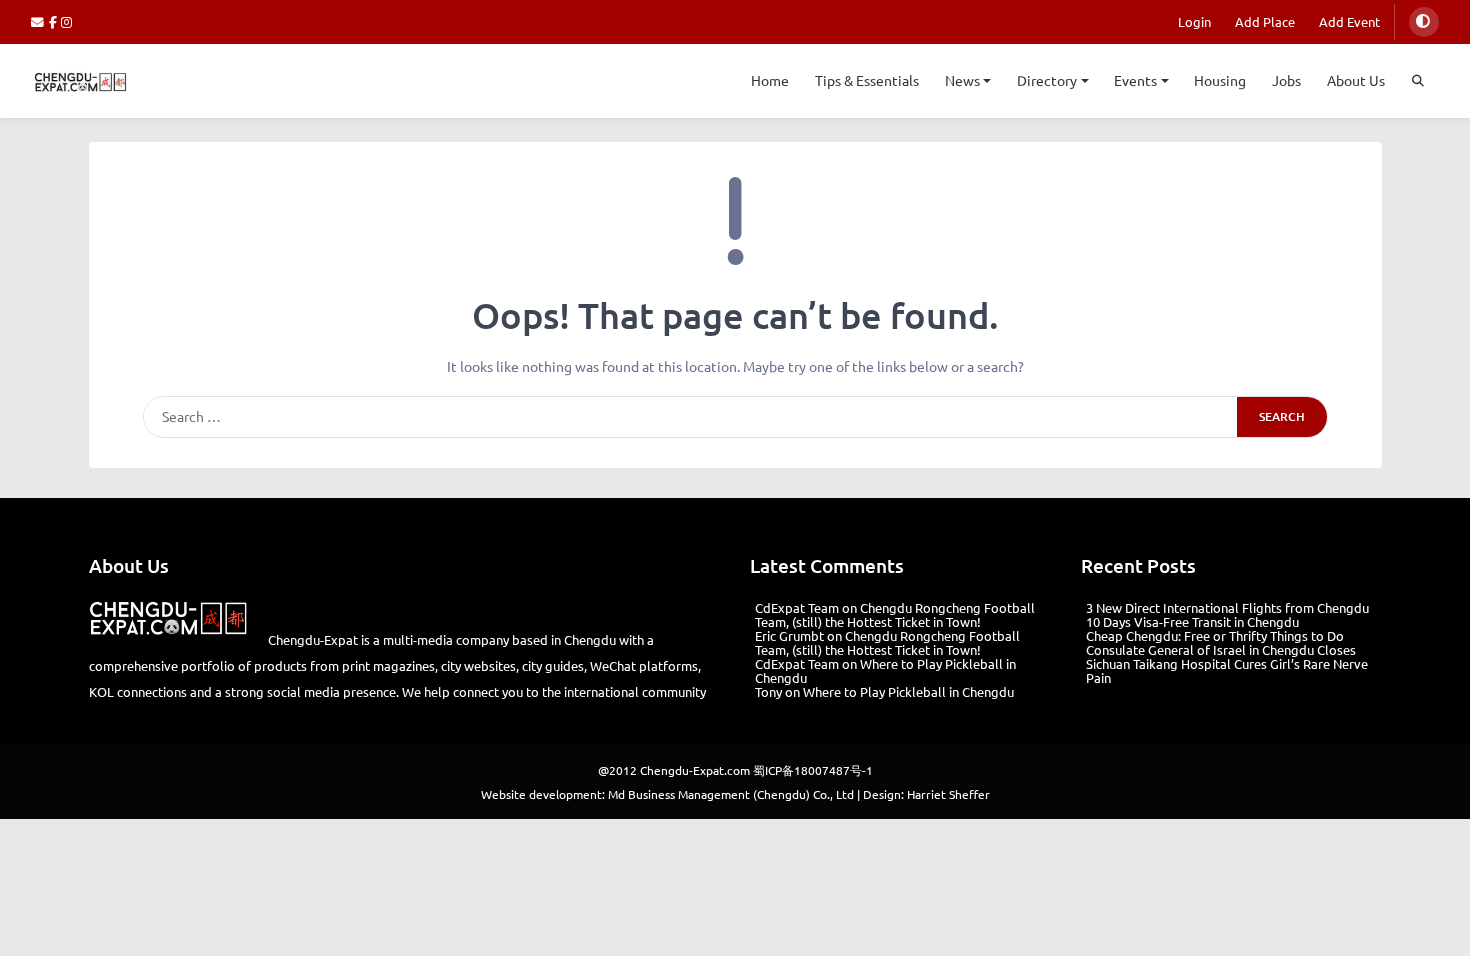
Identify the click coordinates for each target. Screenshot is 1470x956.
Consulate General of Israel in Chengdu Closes (1221, 649)
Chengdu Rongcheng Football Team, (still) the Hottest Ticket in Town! (895, 614)
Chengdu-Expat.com (695, 770)
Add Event (1349, 21)
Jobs (1286, 80)
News (962, 80)
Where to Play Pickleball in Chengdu (885, 670)
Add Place (1265, 21)
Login (1194, 21)
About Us (1356, 80)
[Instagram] (67, 21)
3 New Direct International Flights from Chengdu (1227, 607)
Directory (1047, 80)
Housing (1220, 80)
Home (770, 80)
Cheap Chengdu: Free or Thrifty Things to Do (1215, 635)
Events (1135, 80)
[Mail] (40, 21)
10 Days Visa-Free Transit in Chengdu (1192, 621)
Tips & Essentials (867, 80)
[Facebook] (55, 21)
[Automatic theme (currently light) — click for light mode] (1424, 22)
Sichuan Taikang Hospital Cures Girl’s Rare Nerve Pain (1227, 670)
